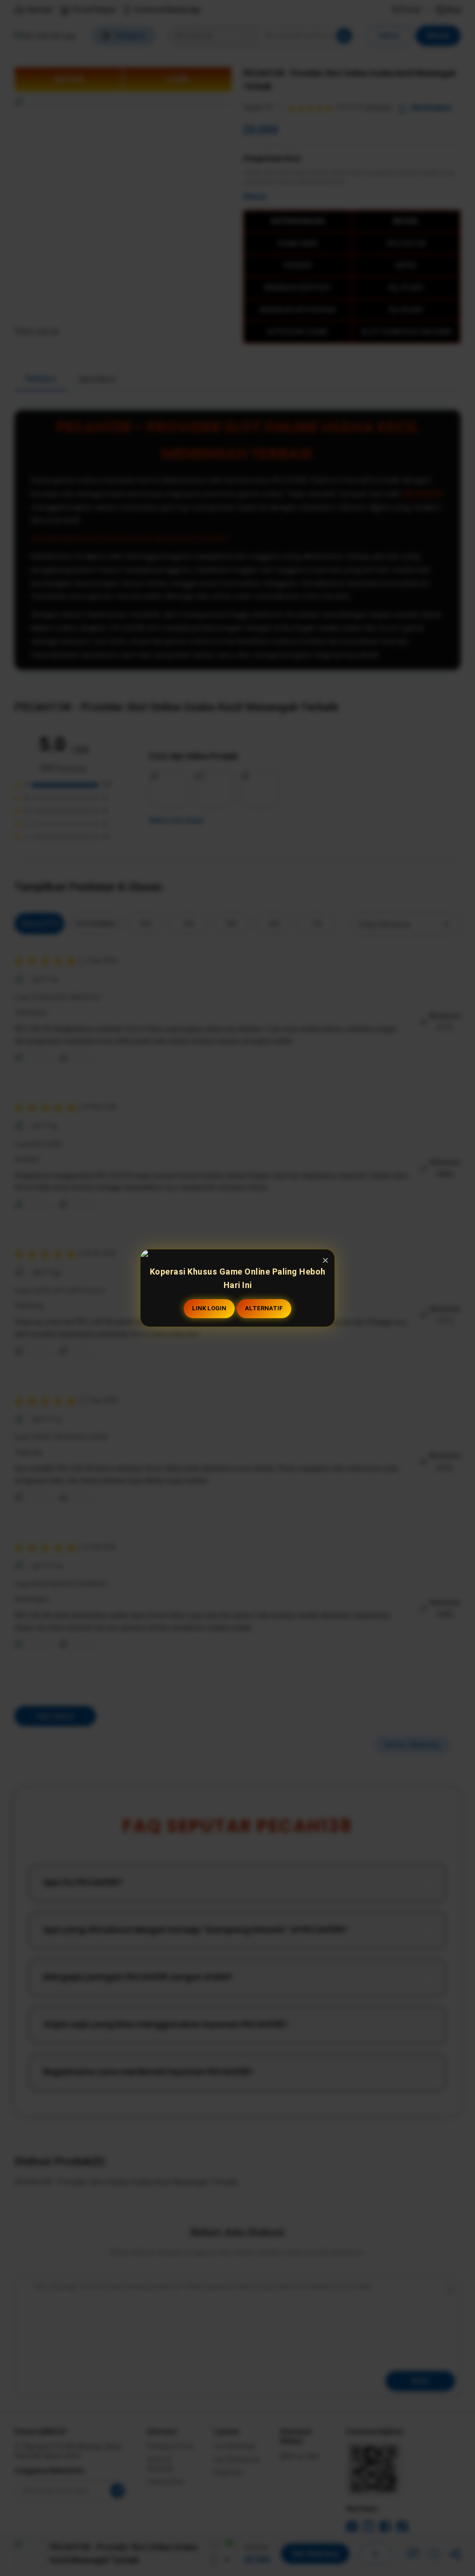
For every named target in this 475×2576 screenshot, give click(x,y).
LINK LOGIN (209, 1308)
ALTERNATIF (264, 1308)
